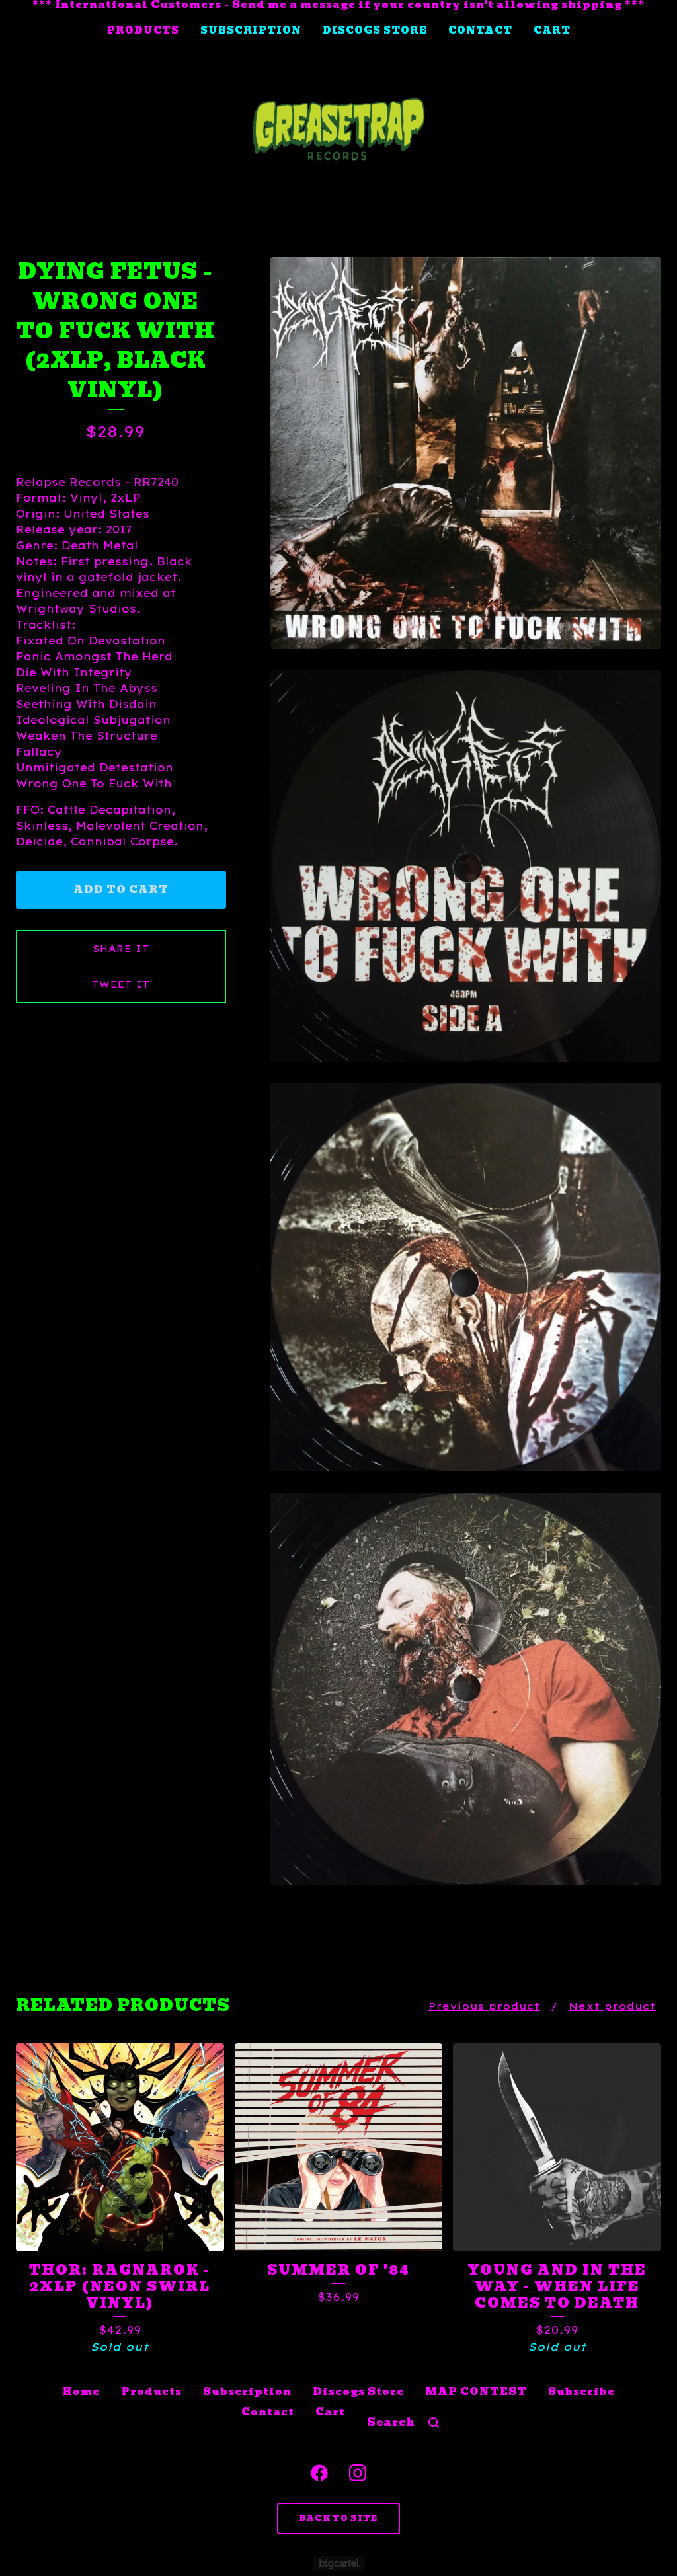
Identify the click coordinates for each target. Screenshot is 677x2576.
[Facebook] (319, 2473)
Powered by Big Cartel (339, 2563)
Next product (612, 2006)
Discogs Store (375, 30)
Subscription (251, 30)
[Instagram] (358, 2473)
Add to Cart (121, 890)
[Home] (338, 130)
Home (81, 2392)
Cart (552, 30)
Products (143, 30)
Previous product (484, 2006)
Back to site (338, 2518)
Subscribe (581, 2392)
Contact (480, 30)
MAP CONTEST (476, 2392)
